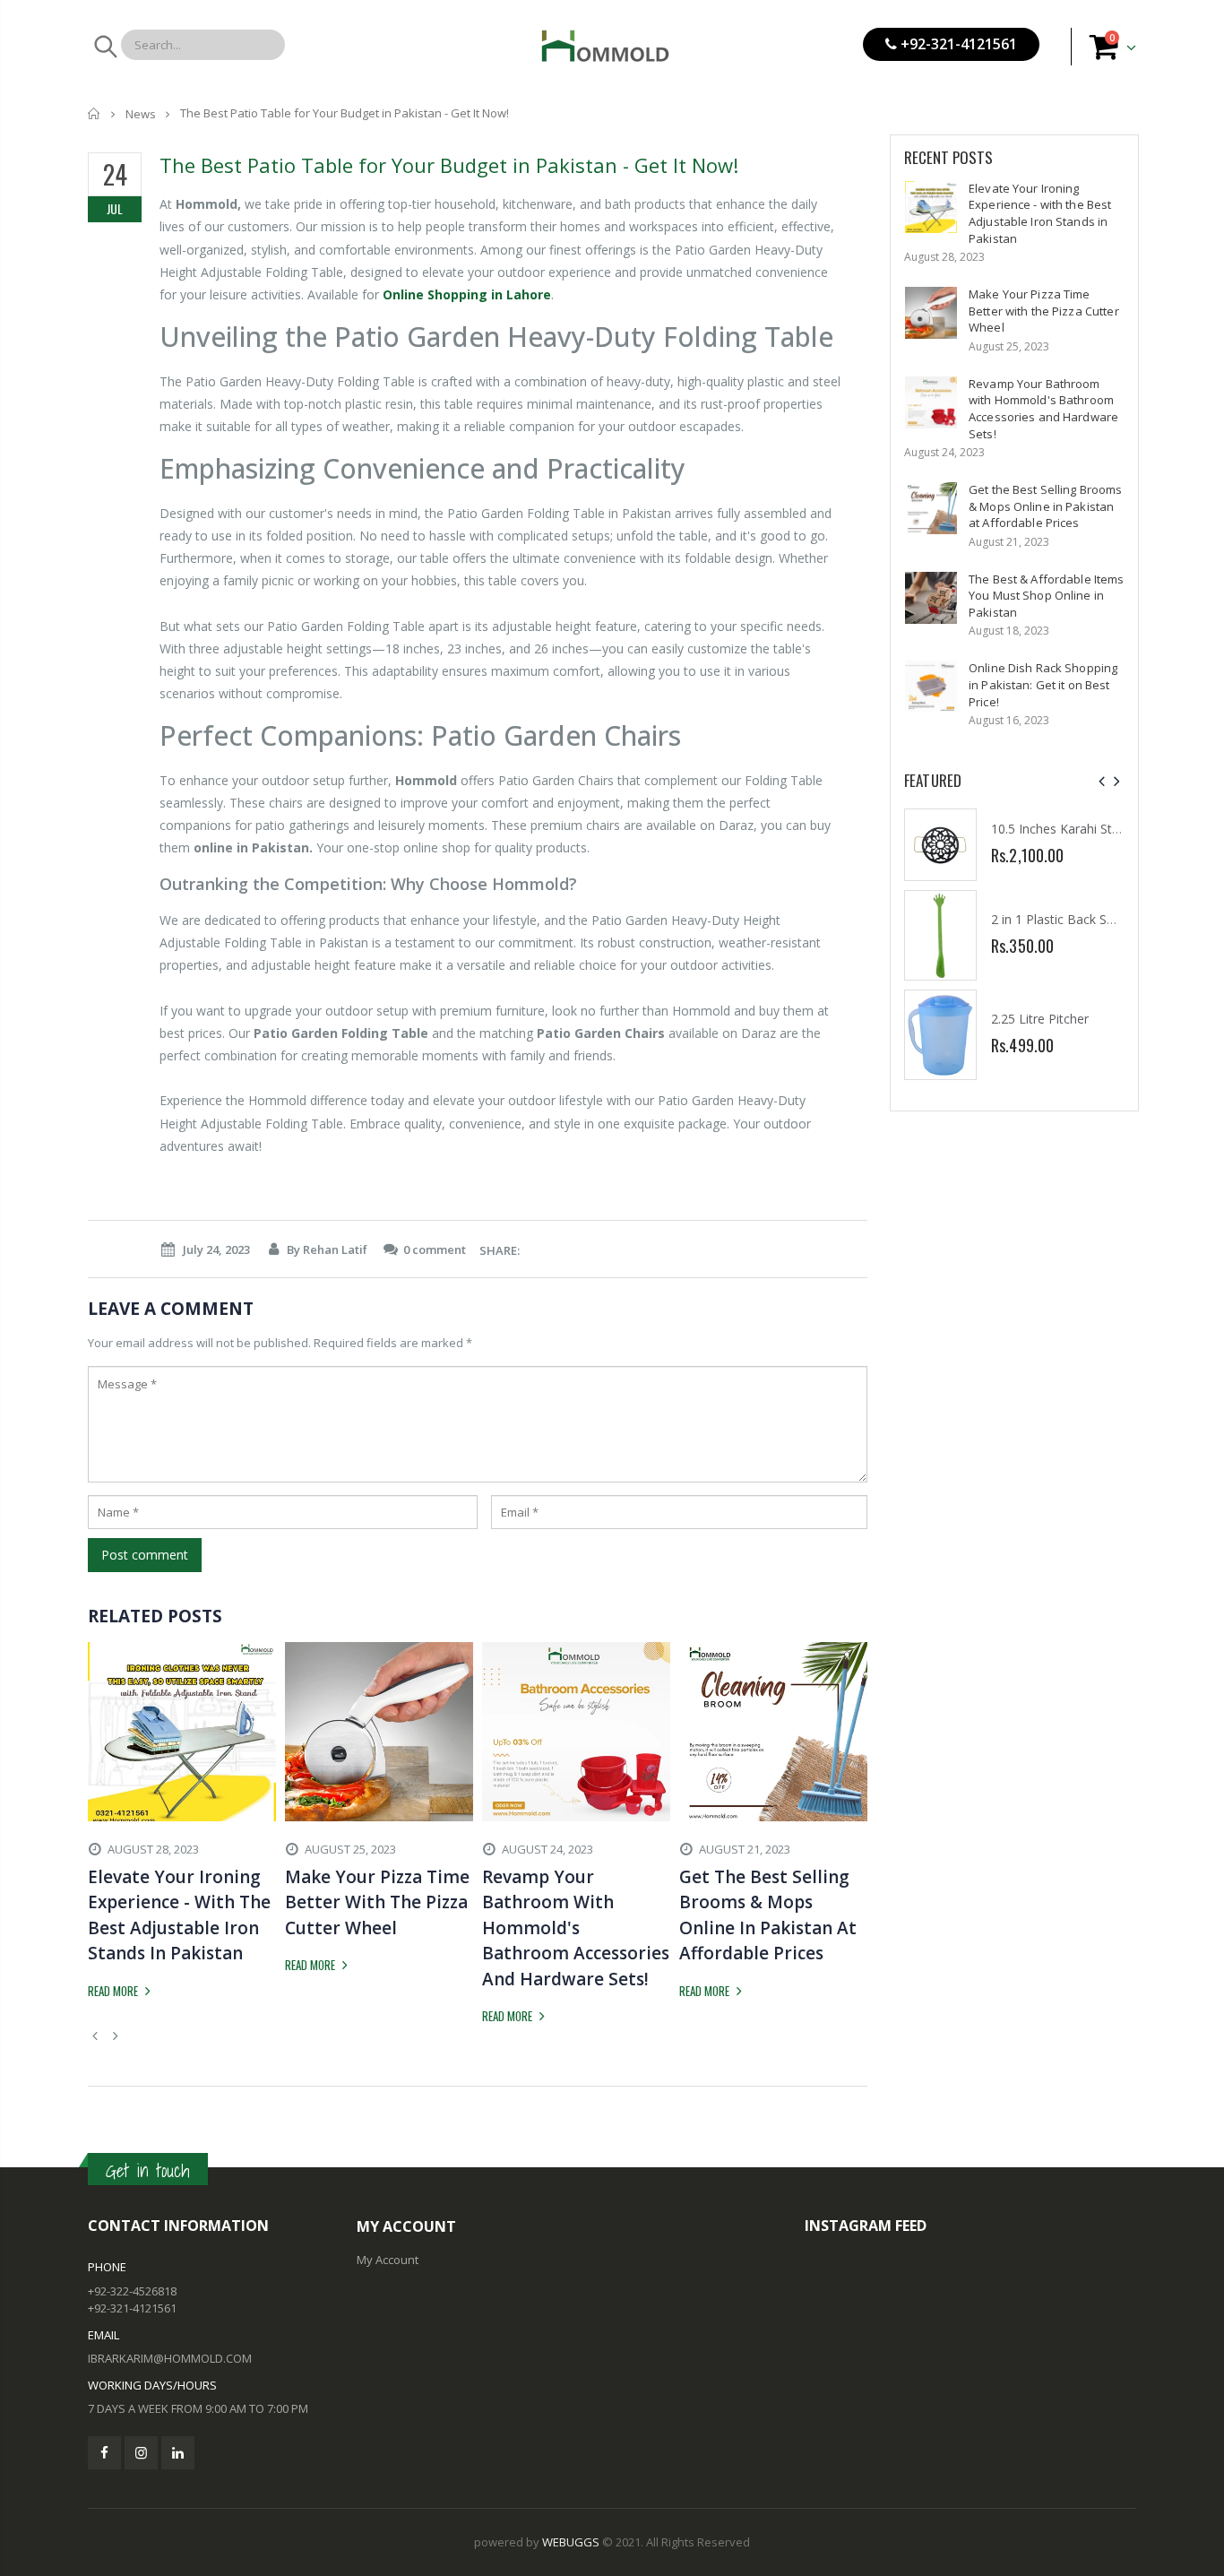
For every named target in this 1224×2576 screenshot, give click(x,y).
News (141, 114)
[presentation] (1102, 781)
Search (104, 47)
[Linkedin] (178, 2453)
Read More (114, 1991)
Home (95, 113)
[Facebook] (104, 2453)
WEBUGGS (571, 2542)
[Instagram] (141, 2453)
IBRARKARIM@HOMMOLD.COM (170, 2358)
